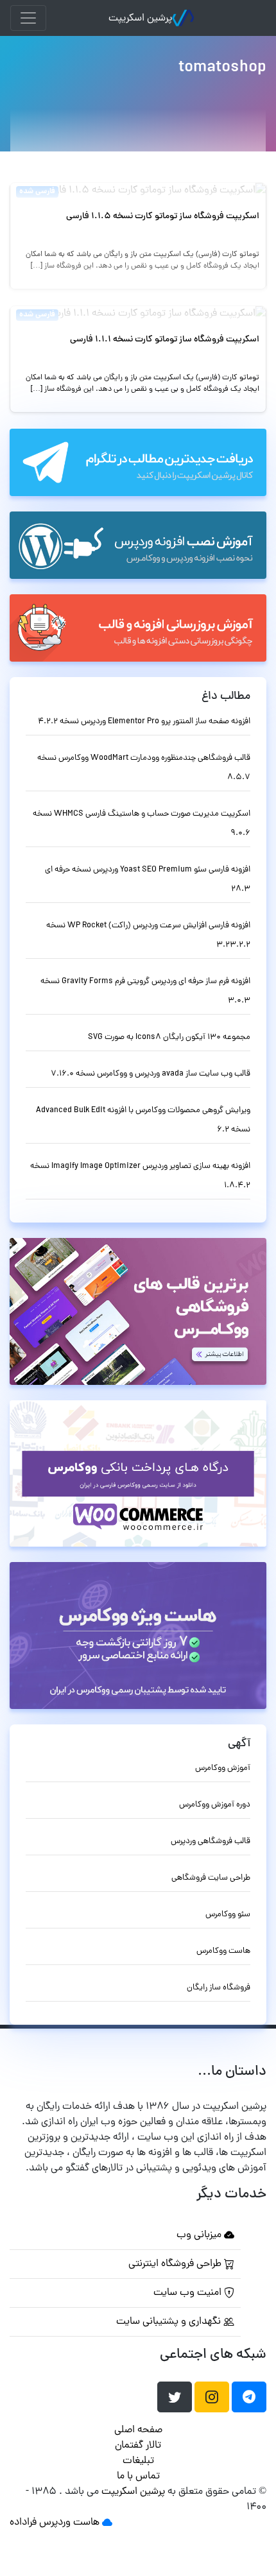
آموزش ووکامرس (223, 1768)
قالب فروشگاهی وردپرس (211, 1842)
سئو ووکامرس (228, 1915)
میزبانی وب (200, 2235)
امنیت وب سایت (189, 2293)
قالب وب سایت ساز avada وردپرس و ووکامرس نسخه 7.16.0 (151, 1074)
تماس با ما (138, 2477)
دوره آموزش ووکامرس (215, 1805)
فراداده (23, 2523)
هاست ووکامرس (223, 1951)
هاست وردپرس (69, 2523)
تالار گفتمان (138, 2446)
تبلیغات (138, 2461)
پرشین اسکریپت (140, 19)
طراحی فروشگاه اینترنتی (176, 2264)
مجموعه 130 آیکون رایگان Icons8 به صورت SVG (169, 1037)
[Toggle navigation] (28, 18)
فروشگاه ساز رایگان (219, 1988)
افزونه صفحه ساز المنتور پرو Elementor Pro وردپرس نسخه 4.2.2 (144, 722)
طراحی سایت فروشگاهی (211, 1878)
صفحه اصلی (138, 2430)
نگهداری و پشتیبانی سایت (170, 2322)
